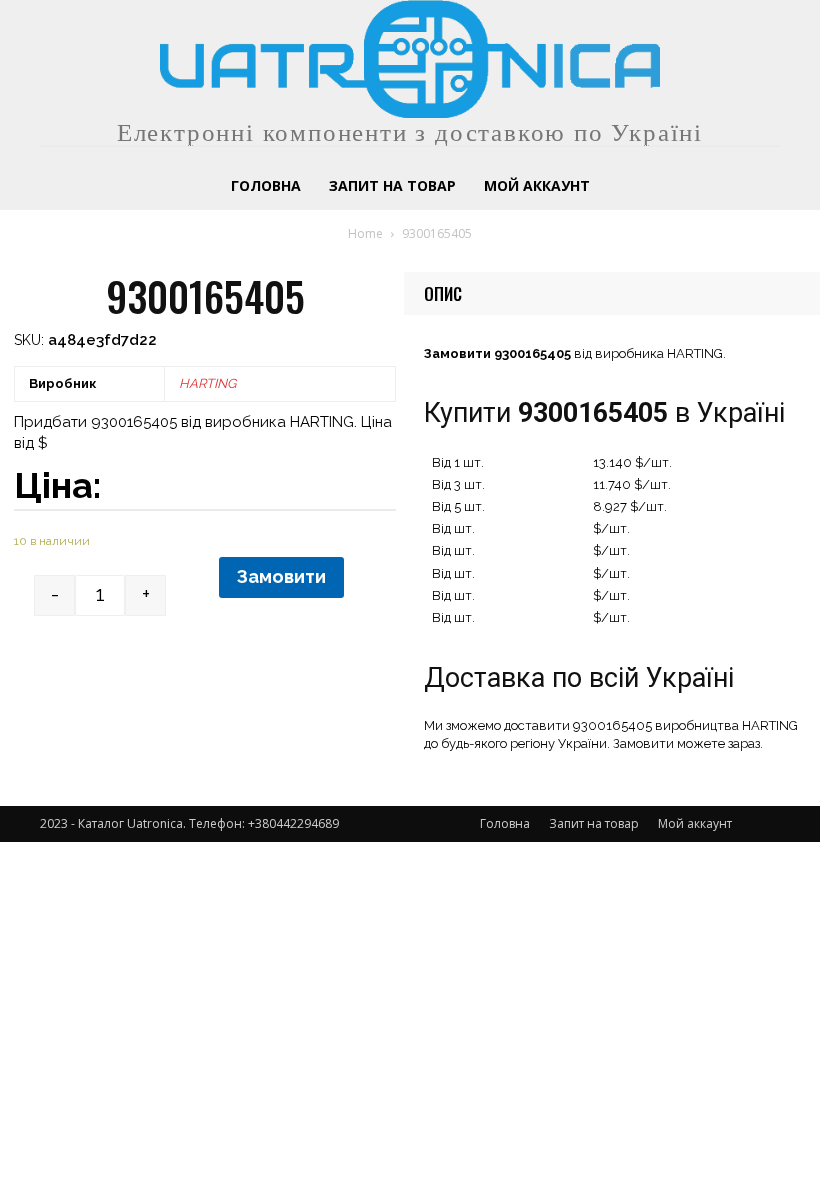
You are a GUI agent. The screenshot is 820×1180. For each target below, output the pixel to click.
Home (365, 233)
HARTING (207, 383)
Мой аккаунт (695, 823)
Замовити (281, 576)
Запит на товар (594, 823)
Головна (505, 823)
